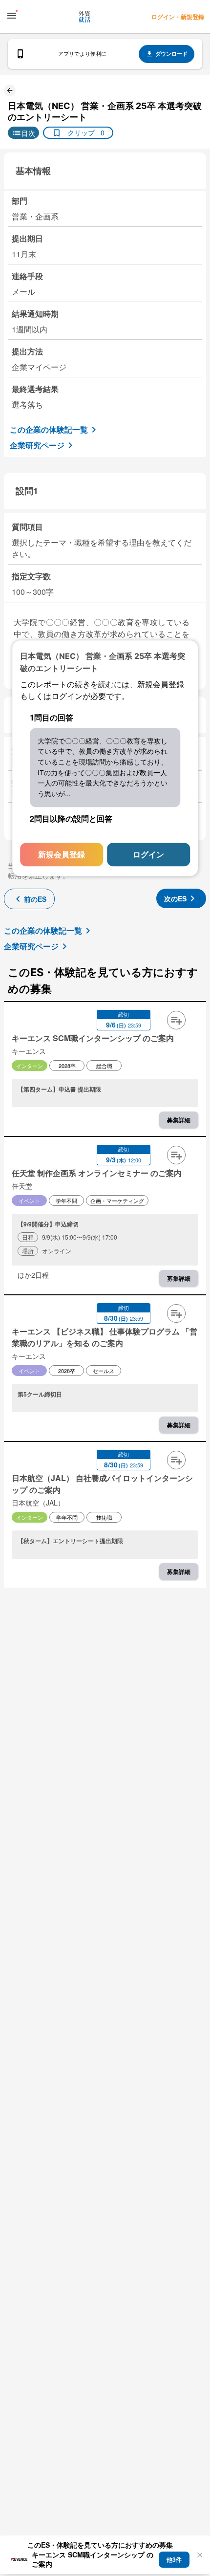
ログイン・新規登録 (178, 17)
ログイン (148, 854)
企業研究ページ (37, 445)
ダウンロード (171, 54)
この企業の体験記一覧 (49, 429)
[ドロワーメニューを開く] (12, 16)
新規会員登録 (62, 854)
